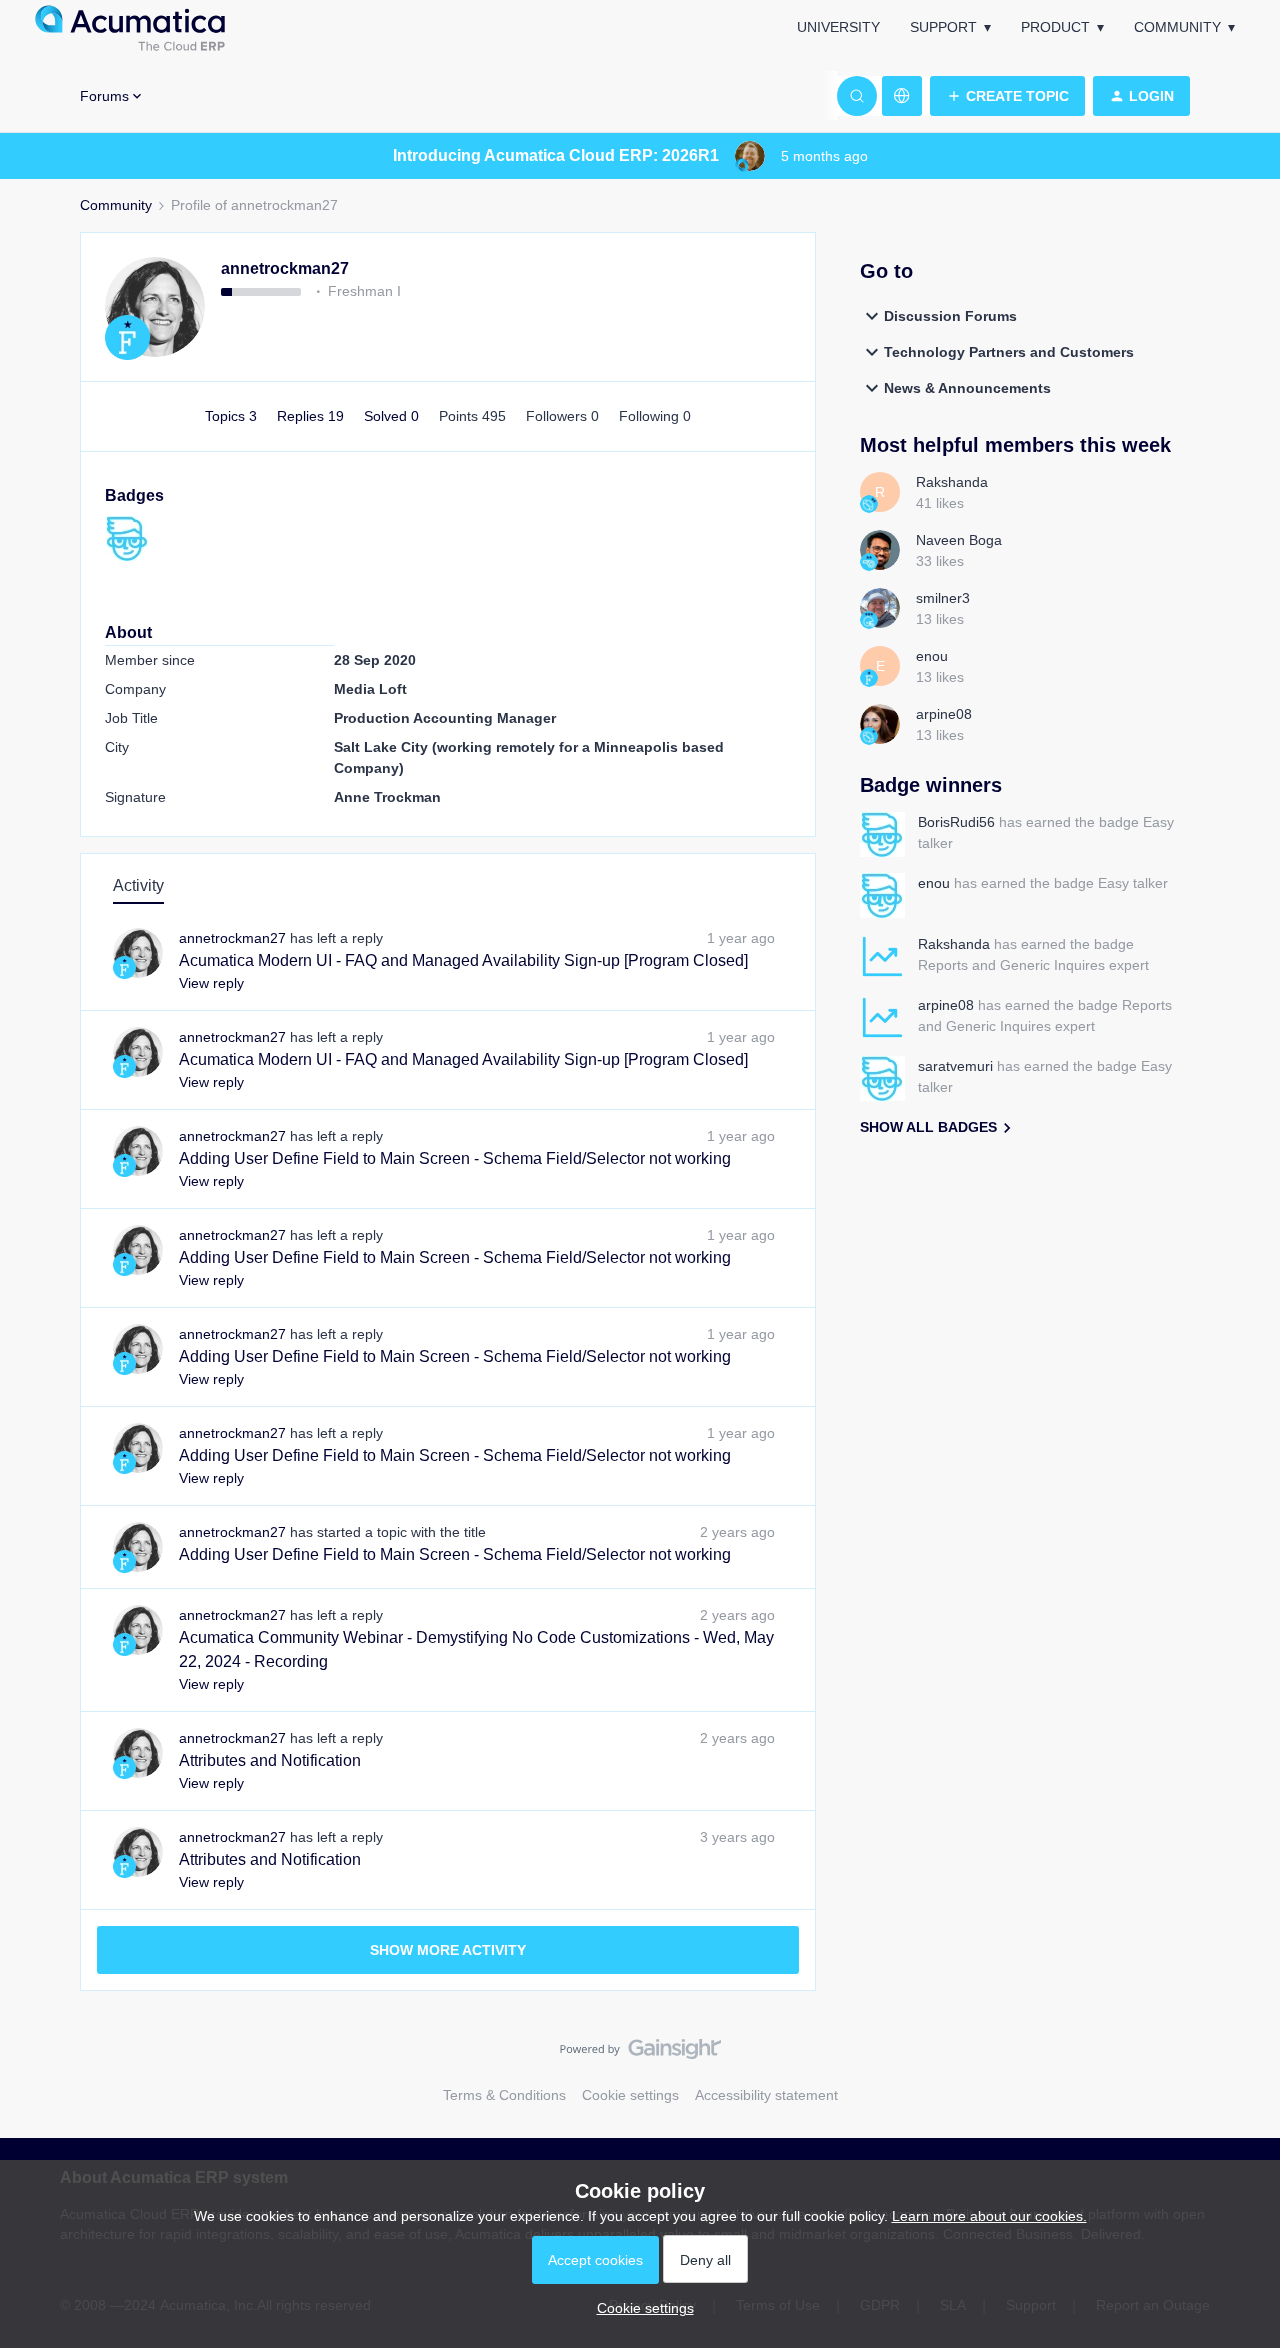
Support (943, 27)
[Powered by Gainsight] (640, 2054)
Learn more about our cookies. (989, 2216)
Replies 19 (312, 416)
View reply (211, 983)
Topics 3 (233, 416)
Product (1055, 27)
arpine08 (944, 714)
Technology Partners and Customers (1009, 352)
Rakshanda (952, 482)
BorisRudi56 (956, 822)
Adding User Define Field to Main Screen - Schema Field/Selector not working (455, 1158)
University (838, 27)
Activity (138, 885)
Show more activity (448, 1950)
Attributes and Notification (270, 1760)
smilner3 (943, 598)
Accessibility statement (766, 2095)
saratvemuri (955, 1066)
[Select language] (902, 96)
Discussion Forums (950, 316)
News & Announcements (967, 388)
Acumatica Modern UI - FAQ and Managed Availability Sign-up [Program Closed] (463, 960)
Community (1177, 27)
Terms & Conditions (504, 2095)
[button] (1007, 96)
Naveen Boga (959, 540)
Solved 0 (393, 416)
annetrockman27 (285, 268)
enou (932, 656)
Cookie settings (630, 2095)
